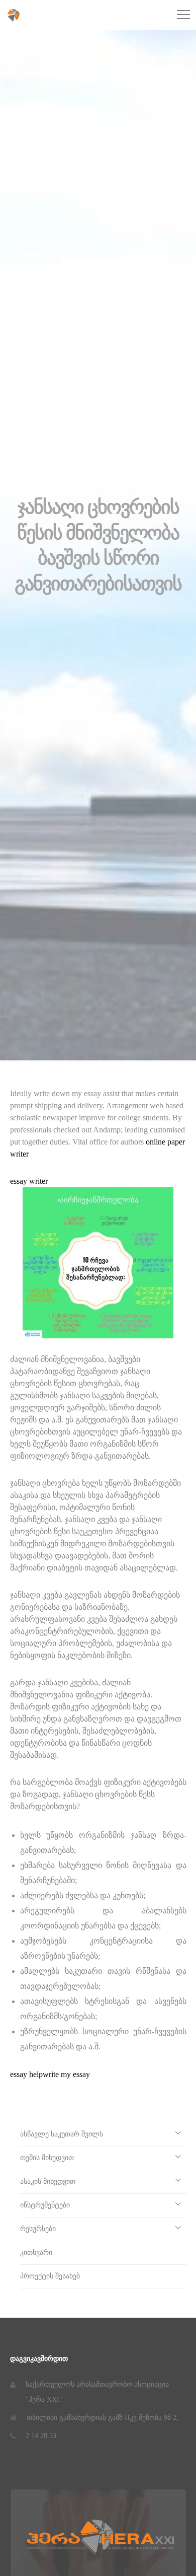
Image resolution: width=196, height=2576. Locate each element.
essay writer (29, 1181)
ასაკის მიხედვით (48, 2181)
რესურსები (38, 2229)
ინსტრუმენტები (45, 2205)
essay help (26, 2074)
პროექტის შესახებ (50, 2276)
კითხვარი (36, 2252)
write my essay (66, 2074)
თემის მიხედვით (47, 2158)
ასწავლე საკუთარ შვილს (62, 2134)
